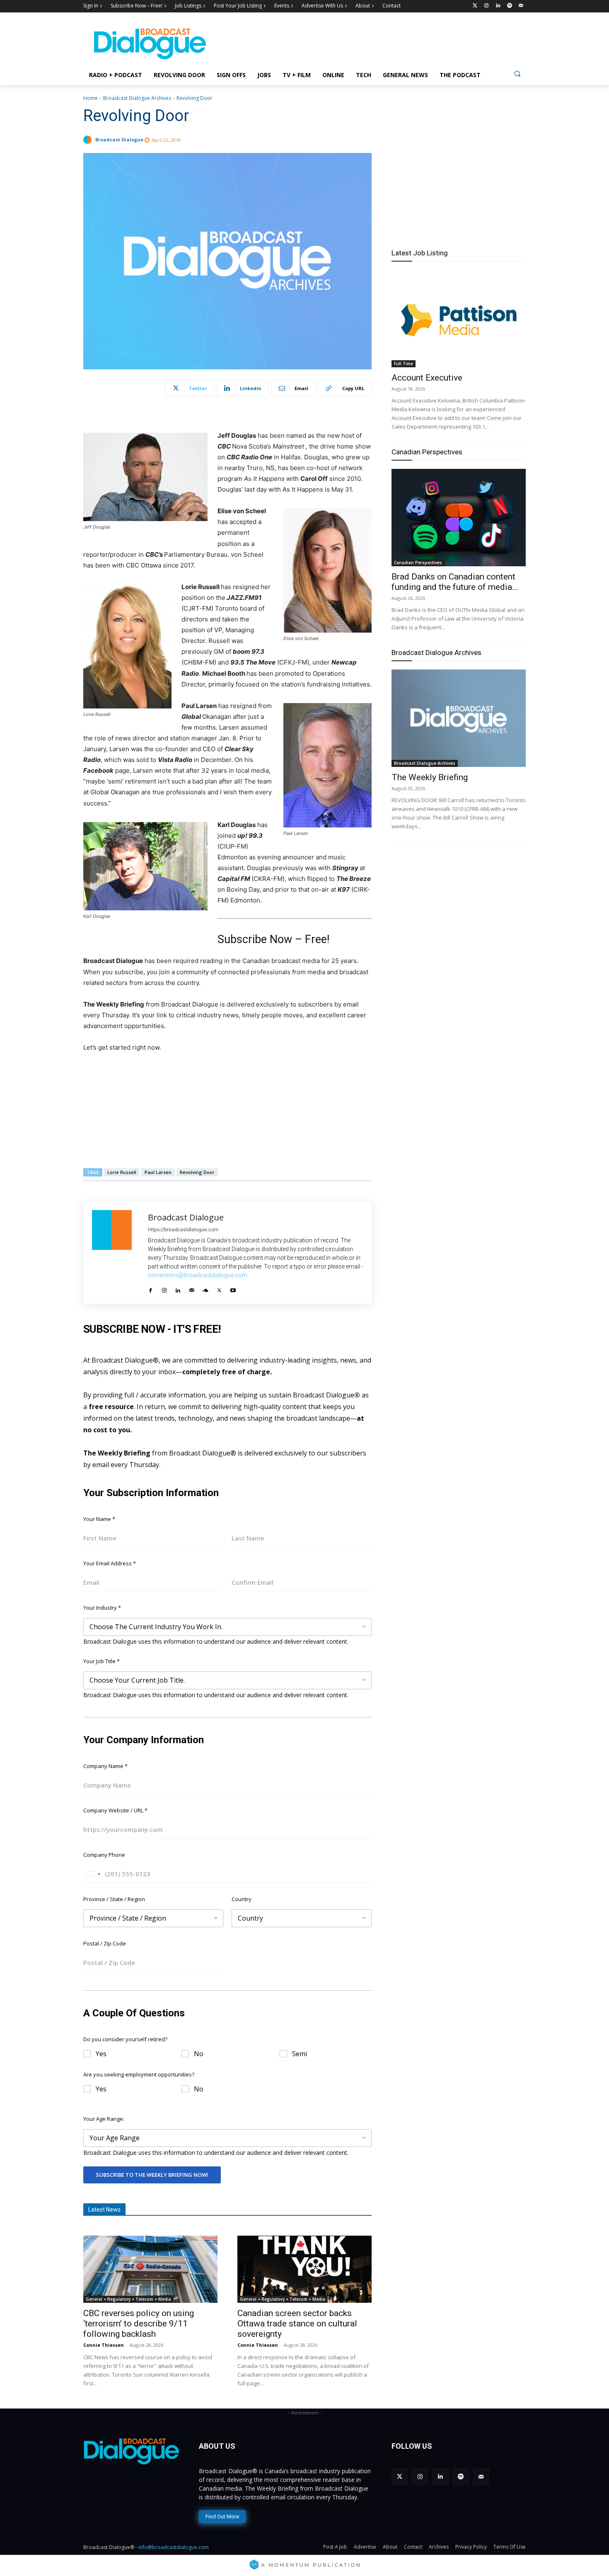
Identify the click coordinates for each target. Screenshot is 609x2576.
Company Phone (104, 1855)
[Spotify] (509, 6)
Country (242, 1899)
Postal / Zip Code (105, 1943)
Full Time (404, 364)
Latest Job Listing (420, 253)
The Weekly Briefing (430, 777)
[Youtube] (233, 1288)
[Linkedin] (498, 6)
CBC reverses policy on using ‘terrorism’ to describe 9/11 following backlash (139, 2324)
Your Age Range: (104, 2119)
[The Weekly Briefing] (459, 718)
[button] (517, 74)
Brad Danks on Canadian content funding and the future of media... (455, 582)
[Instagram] (487, 6)
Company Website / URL (115, 1810)
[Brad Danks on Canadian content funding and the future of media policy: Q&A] (459, 518)
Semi (300, 2054)
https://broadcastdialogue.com (183, 1229)
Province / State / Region (114, 1899)
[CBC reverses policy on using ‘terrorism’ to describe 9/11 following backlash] (150, 2269)
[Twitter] (475, 6)
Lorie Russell (122, 1172)
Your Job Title (101, 1661)
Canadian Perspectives (427, 452)
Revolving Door (197, 1172)
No (199, 2054)
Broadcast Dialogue (119, 139)
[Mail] (192, 1288)
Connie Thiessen (104, 2345)
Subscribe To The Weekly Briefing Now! (152, 2175)
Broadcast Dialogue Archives (137, 98)
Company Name (105, 1766)
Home (91, 98)
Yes (101, 2054)
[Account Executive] (459, 319)
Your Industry (102, 1608)
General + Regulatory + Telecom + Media (128, 2299)
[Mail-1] (521, 6)
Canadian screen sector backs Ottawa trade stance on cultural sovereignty (297, 2324)
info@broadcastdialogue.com (174, 2547)
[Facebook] (151, 1288)
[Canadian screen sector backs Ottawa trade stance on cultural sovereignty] (304, 2269)
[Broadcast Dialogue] (89, 140)
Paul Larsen (158, 1172)
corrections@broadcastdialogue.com (198, 1275)
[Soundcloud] (205, 1288)
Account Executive (427, 378)
